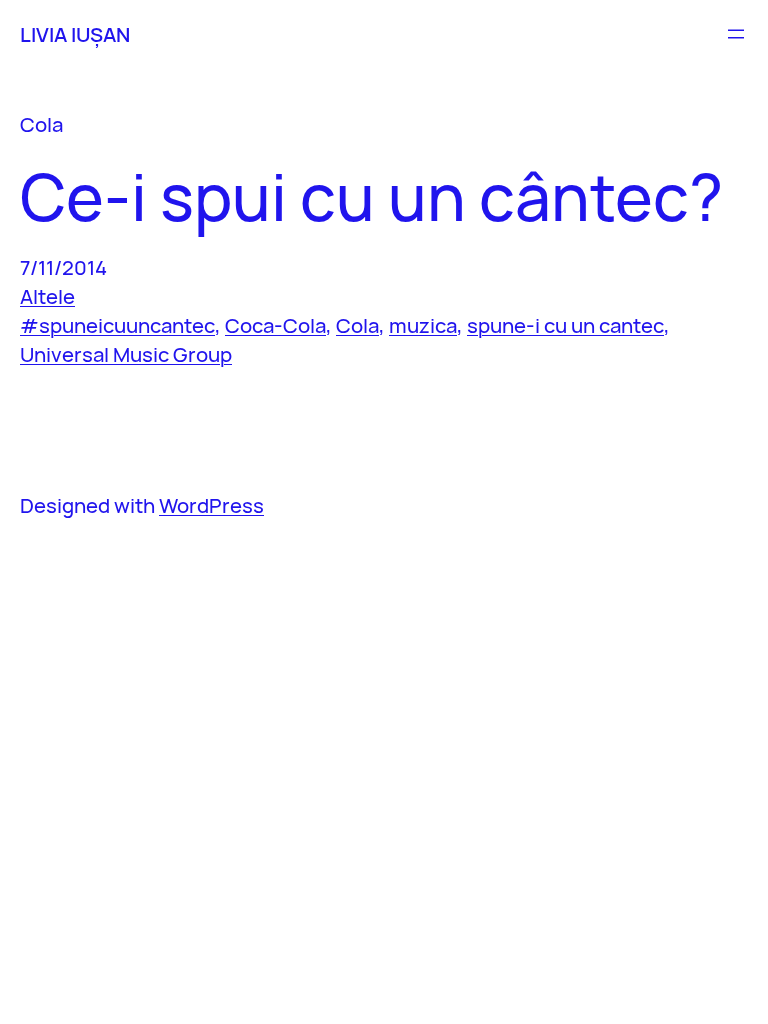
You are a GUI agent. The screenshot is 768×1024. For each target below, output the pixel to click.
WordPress (211, 505)
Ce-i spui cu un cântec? (371, 197)
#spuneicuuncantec (117, 325)
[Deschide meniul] (736, 34)
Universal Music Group (126, 354)
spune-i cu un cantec (565, 325)
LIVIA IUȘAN (75, 34)
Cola (357, 325)
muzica (423, 325)
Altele (47, 296)
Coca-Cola (275, 325)
